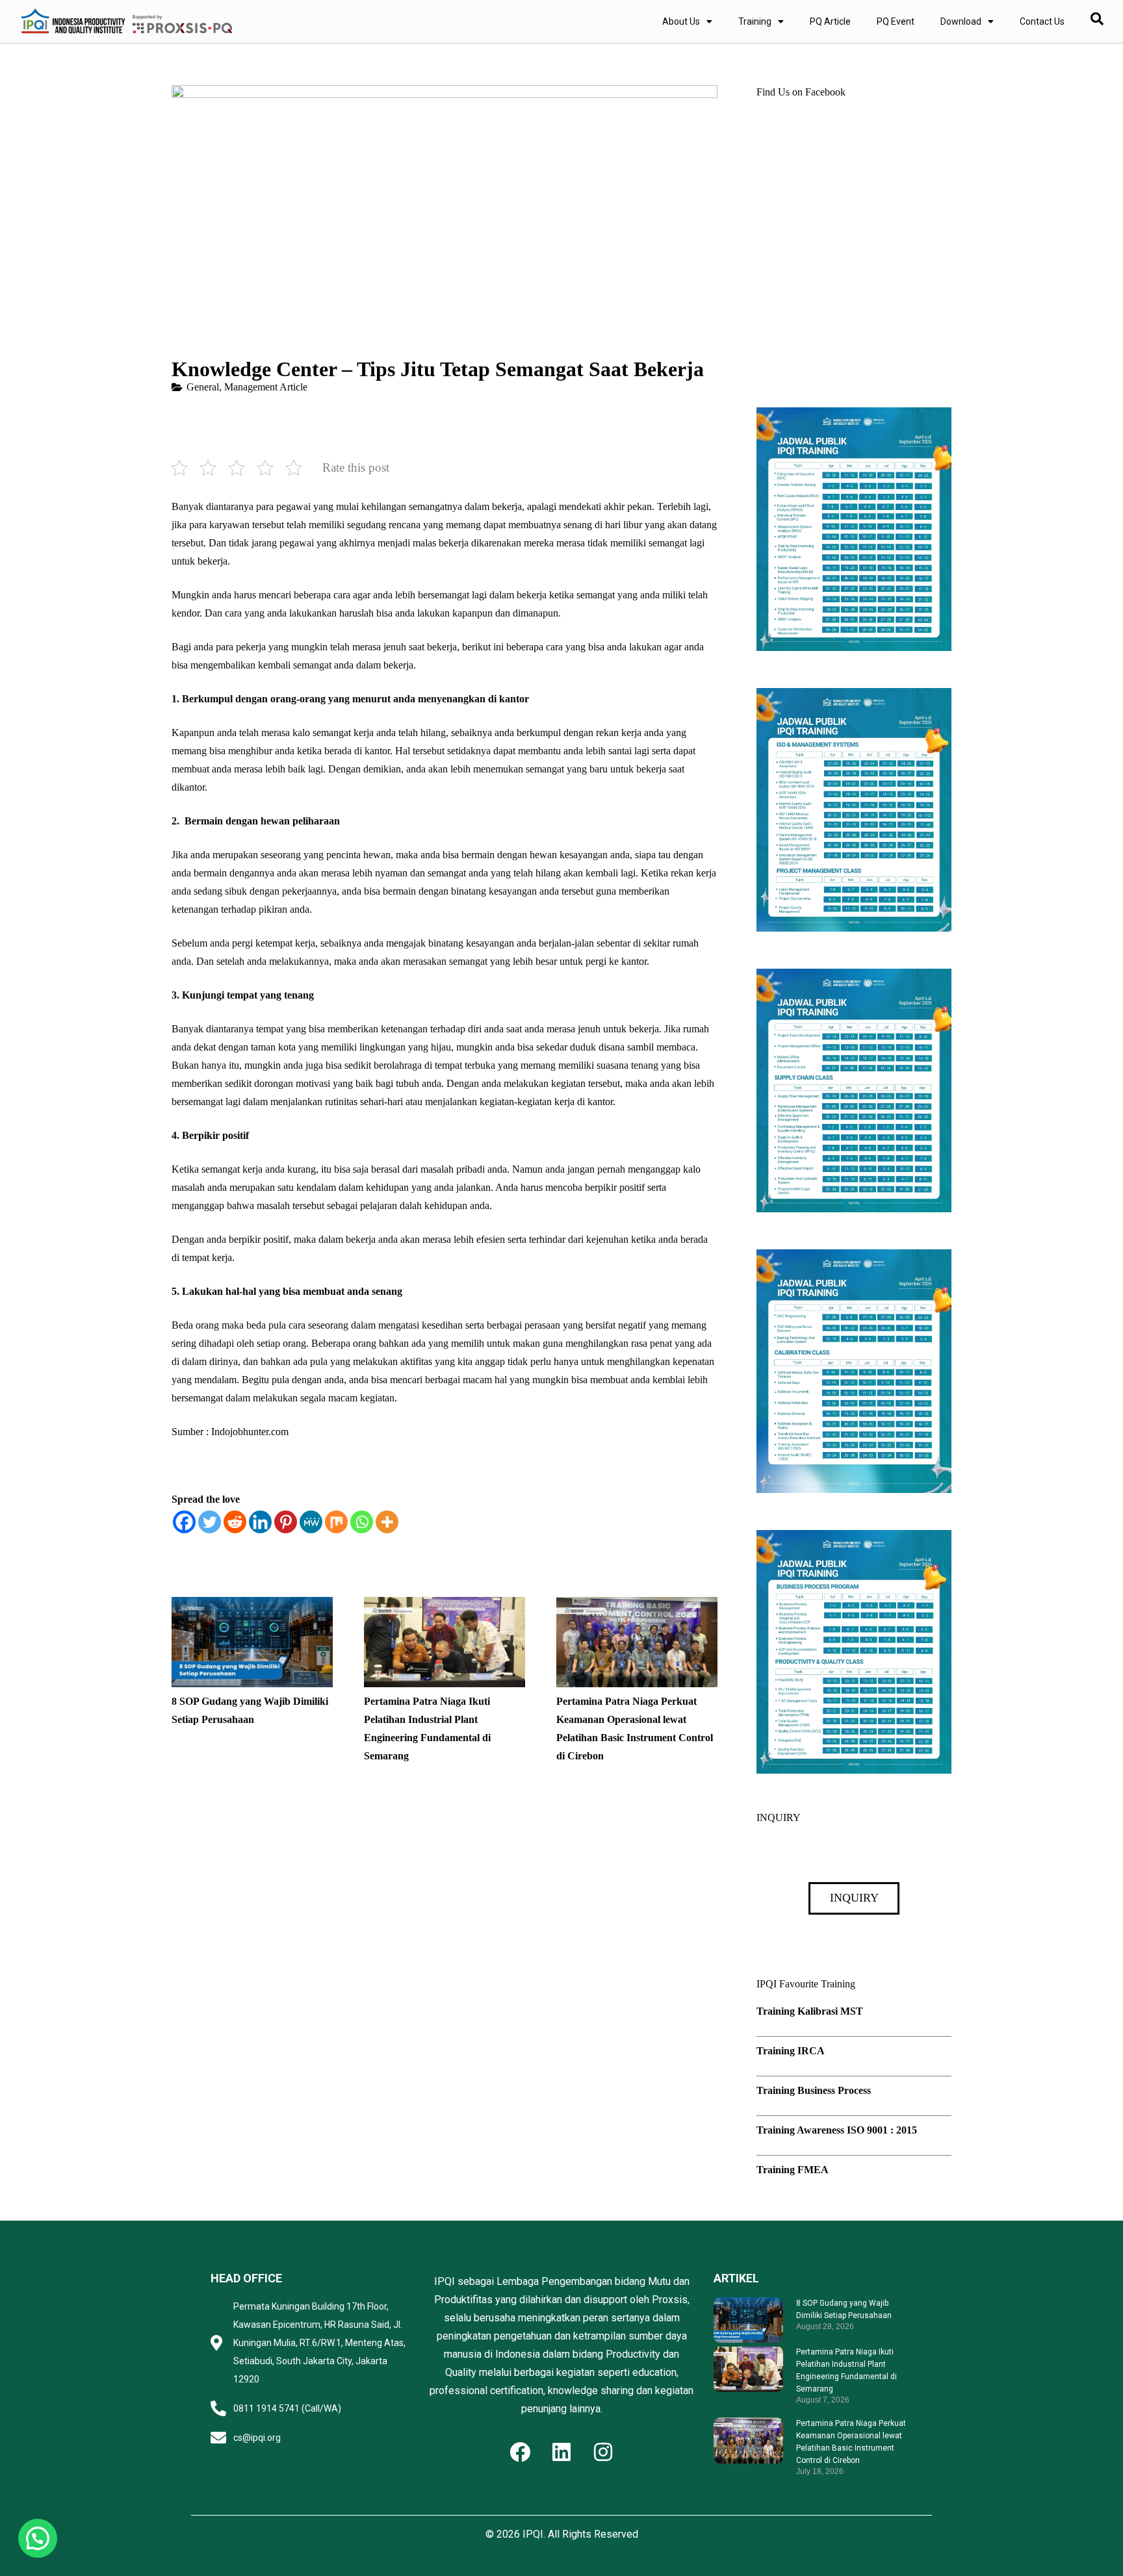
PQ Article (830, 21)
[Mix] (336, 1522)
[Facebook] (184, 1522)
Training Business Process (814, 2090)
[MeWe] (311, 1522)
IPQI (533, 2534)
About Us (681, 21)
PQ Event (896, 21)
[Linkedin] (260, 1522)
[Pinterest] (286, 1522)
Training (755, 21)
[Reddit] (235, 1522)
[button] (38, 2538)
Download (961, 21)
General (203, 387)
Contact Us (1042, 21)
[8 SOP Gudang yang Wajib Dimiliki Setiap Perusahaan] (252, 1606)
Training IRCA (791, 2051)
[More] (387, 1522)
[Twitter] (210, 1522)
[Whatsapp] (362, 1522)
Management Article (266, 387)
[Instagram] (603, 2452)
